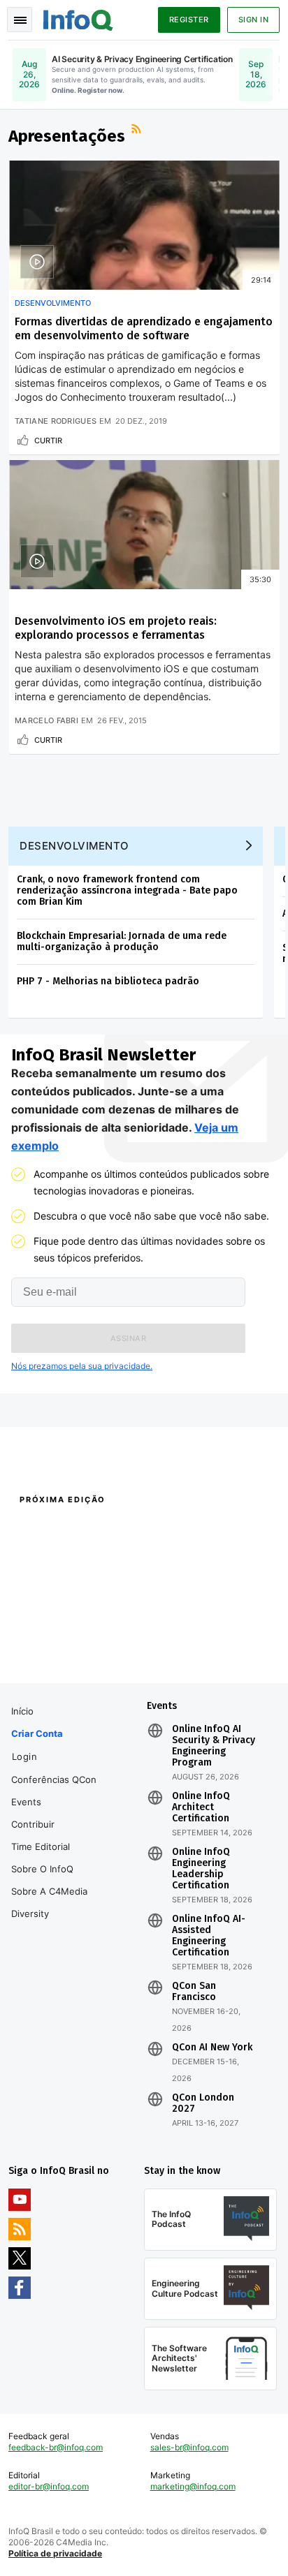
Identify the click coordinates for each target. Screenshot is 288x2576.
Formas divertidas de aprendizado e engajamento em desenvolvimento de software (144, 328)
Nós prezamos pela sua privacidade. (82, 1366)
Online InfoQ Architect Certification (201, 1807)
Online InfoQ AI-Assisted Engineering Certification (209, 1936)
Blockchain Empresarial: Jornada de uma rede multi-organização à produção (122, 941)
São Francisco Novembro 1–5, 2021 (210, 1663)
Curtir (48, 441)
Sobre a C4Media (49, 1891)
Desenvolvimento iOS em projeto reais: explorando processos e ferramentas (116, 628)
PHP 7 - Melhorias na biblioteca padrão (108, 981)
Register (189, 20)
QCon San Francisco (194, 1992)
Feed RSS (138, 131)
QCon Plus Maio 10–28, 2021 (65, 1663)
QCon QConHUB (100, 1530)
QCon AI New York (212, 2048)
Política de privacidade (55, 2553)
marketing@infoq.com (193, 2486)
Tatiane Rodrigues (56, 421)
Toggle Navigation (20, 20)
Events (26, 1802)
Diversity (30, 1914)
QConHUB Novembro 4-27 (61, 1645)
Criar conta (37, 1733)
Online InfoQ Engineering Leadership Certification (201, 1869)
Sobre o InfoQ (42, 1869)
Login (25, 1756)
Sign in (254, 20)
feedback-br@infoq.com (56, 2447)
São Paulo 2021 (174, 1645)
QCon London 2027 (203, 2103)
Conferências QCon (54, 1779)
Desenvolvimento (53, 303)
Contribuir (33, 1824)
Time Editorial (41, 1846)
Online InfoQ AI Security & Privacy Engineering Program (214, 1746)
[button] (128, 1338)
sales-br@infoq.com (189, 2447)
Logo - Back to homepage (78, 18)
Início (22, 1711)
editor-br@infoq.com (49, 2486)
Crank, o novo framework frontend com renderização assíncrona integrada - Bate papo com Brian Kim (127, 890)
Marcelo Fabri (46, 720)
